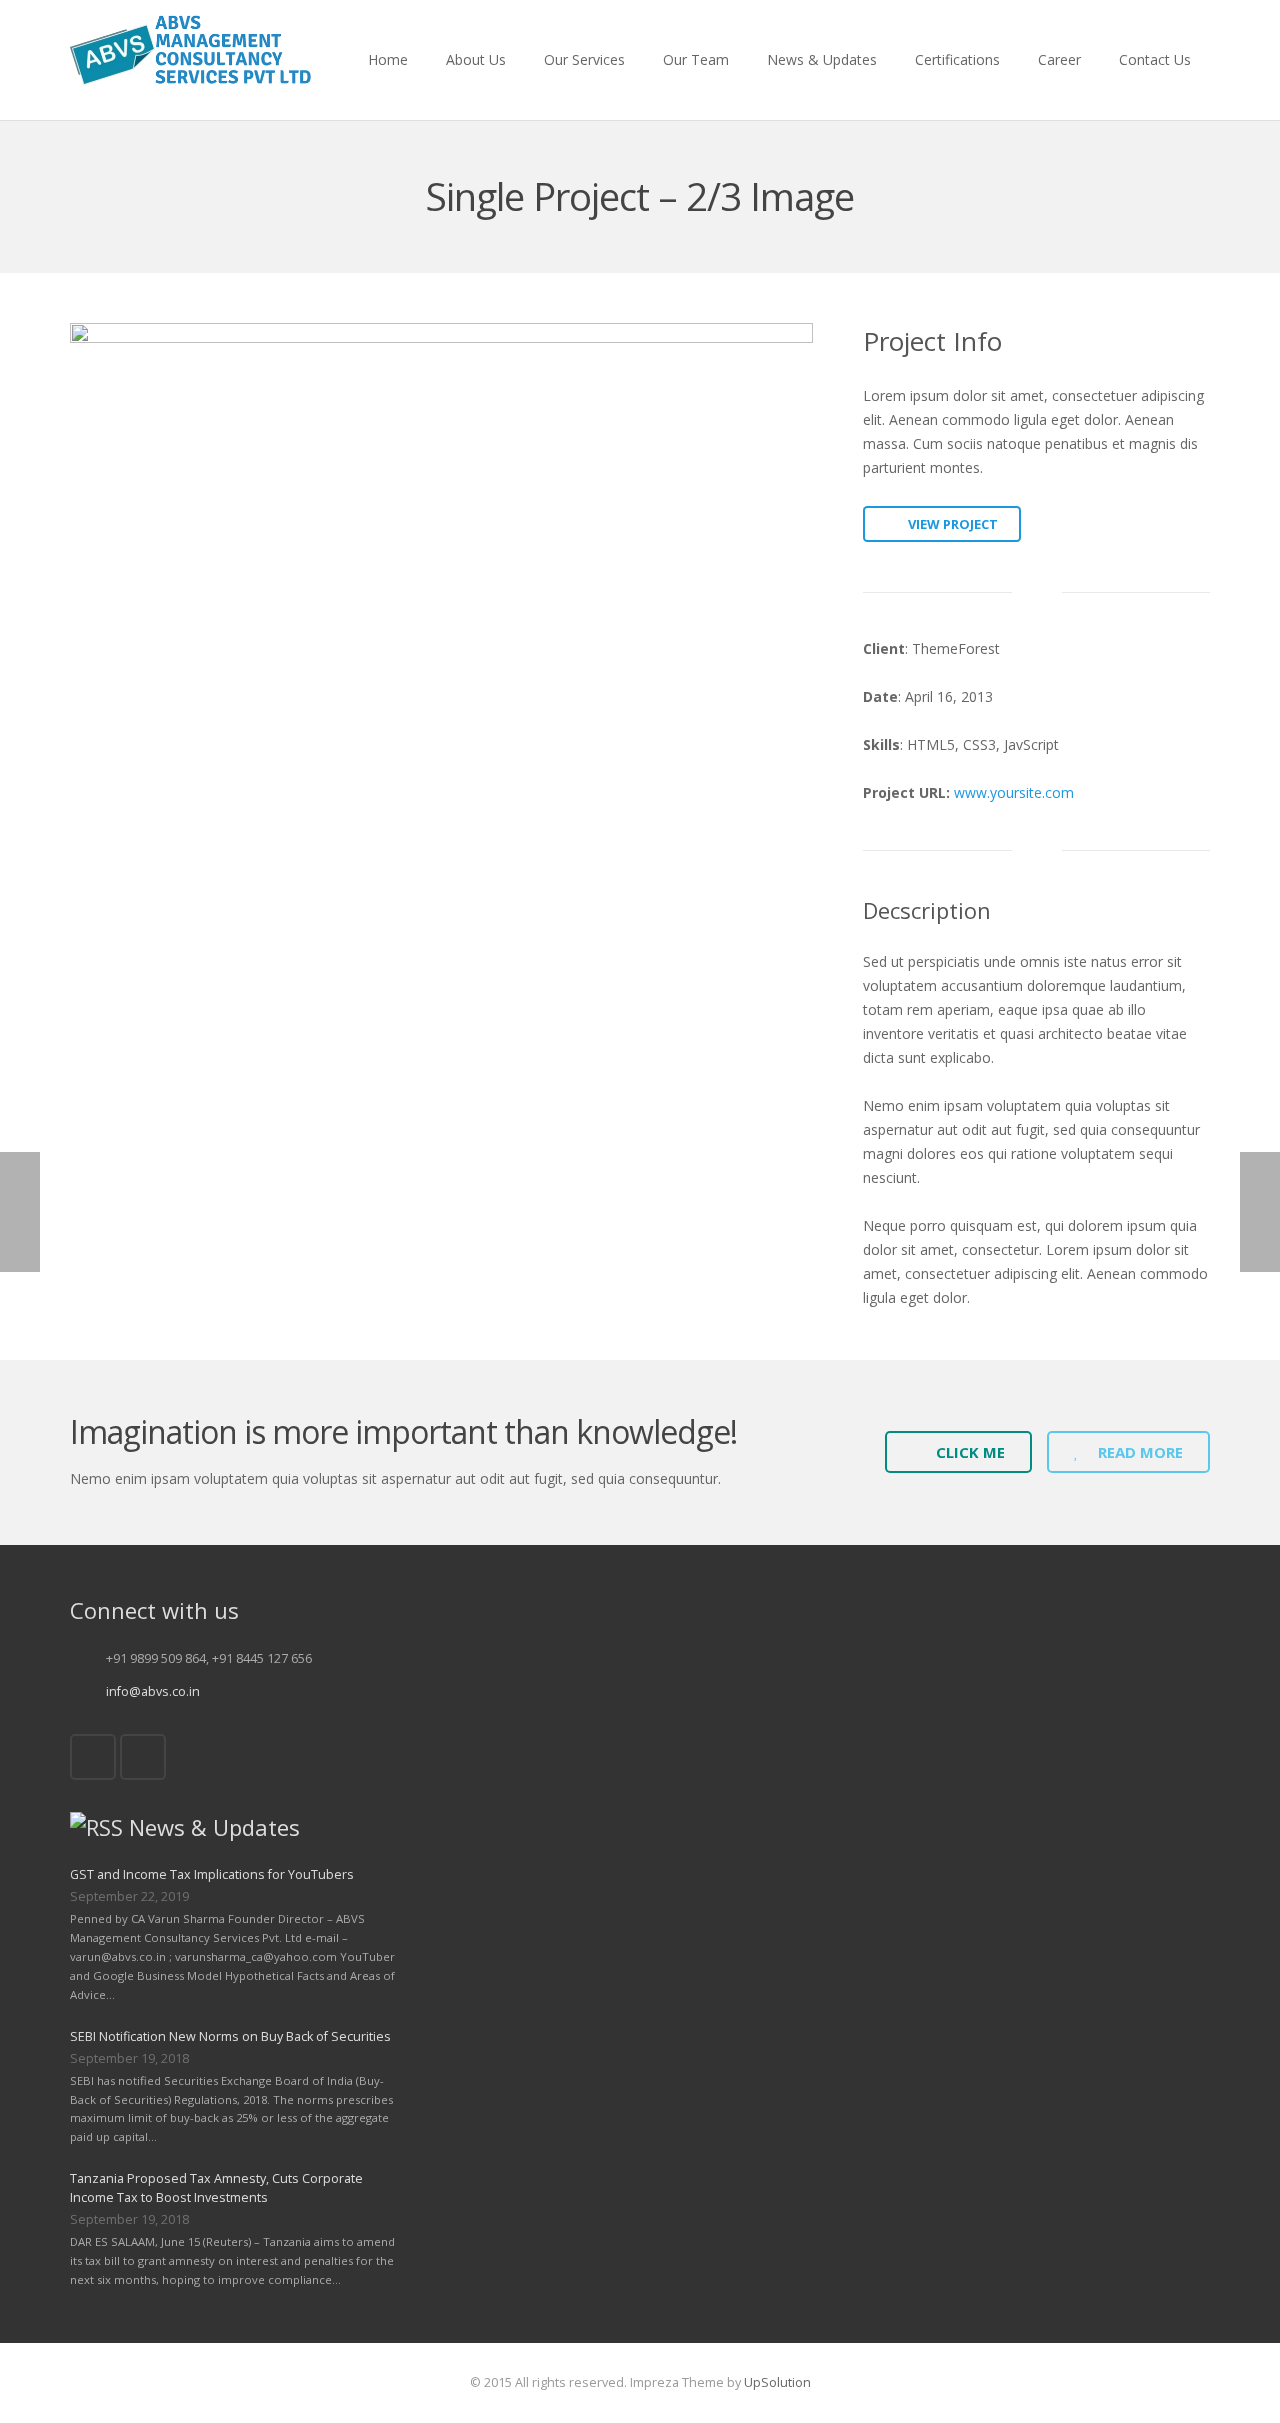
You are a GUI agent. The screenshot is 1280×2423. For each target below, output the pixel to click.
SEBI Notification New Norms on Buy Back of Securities (230, 2036)
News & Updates (214, 1827)
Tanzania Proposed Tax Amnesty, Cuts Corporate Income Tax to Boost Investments (216, 2188)
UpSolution (777, 2382)
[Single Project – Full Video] (95, 197)
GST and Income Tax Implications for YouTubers (212, 1874)
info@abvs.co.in (153, 1691)
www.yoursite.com (1014, 792)
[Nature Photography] (1185, 197)
